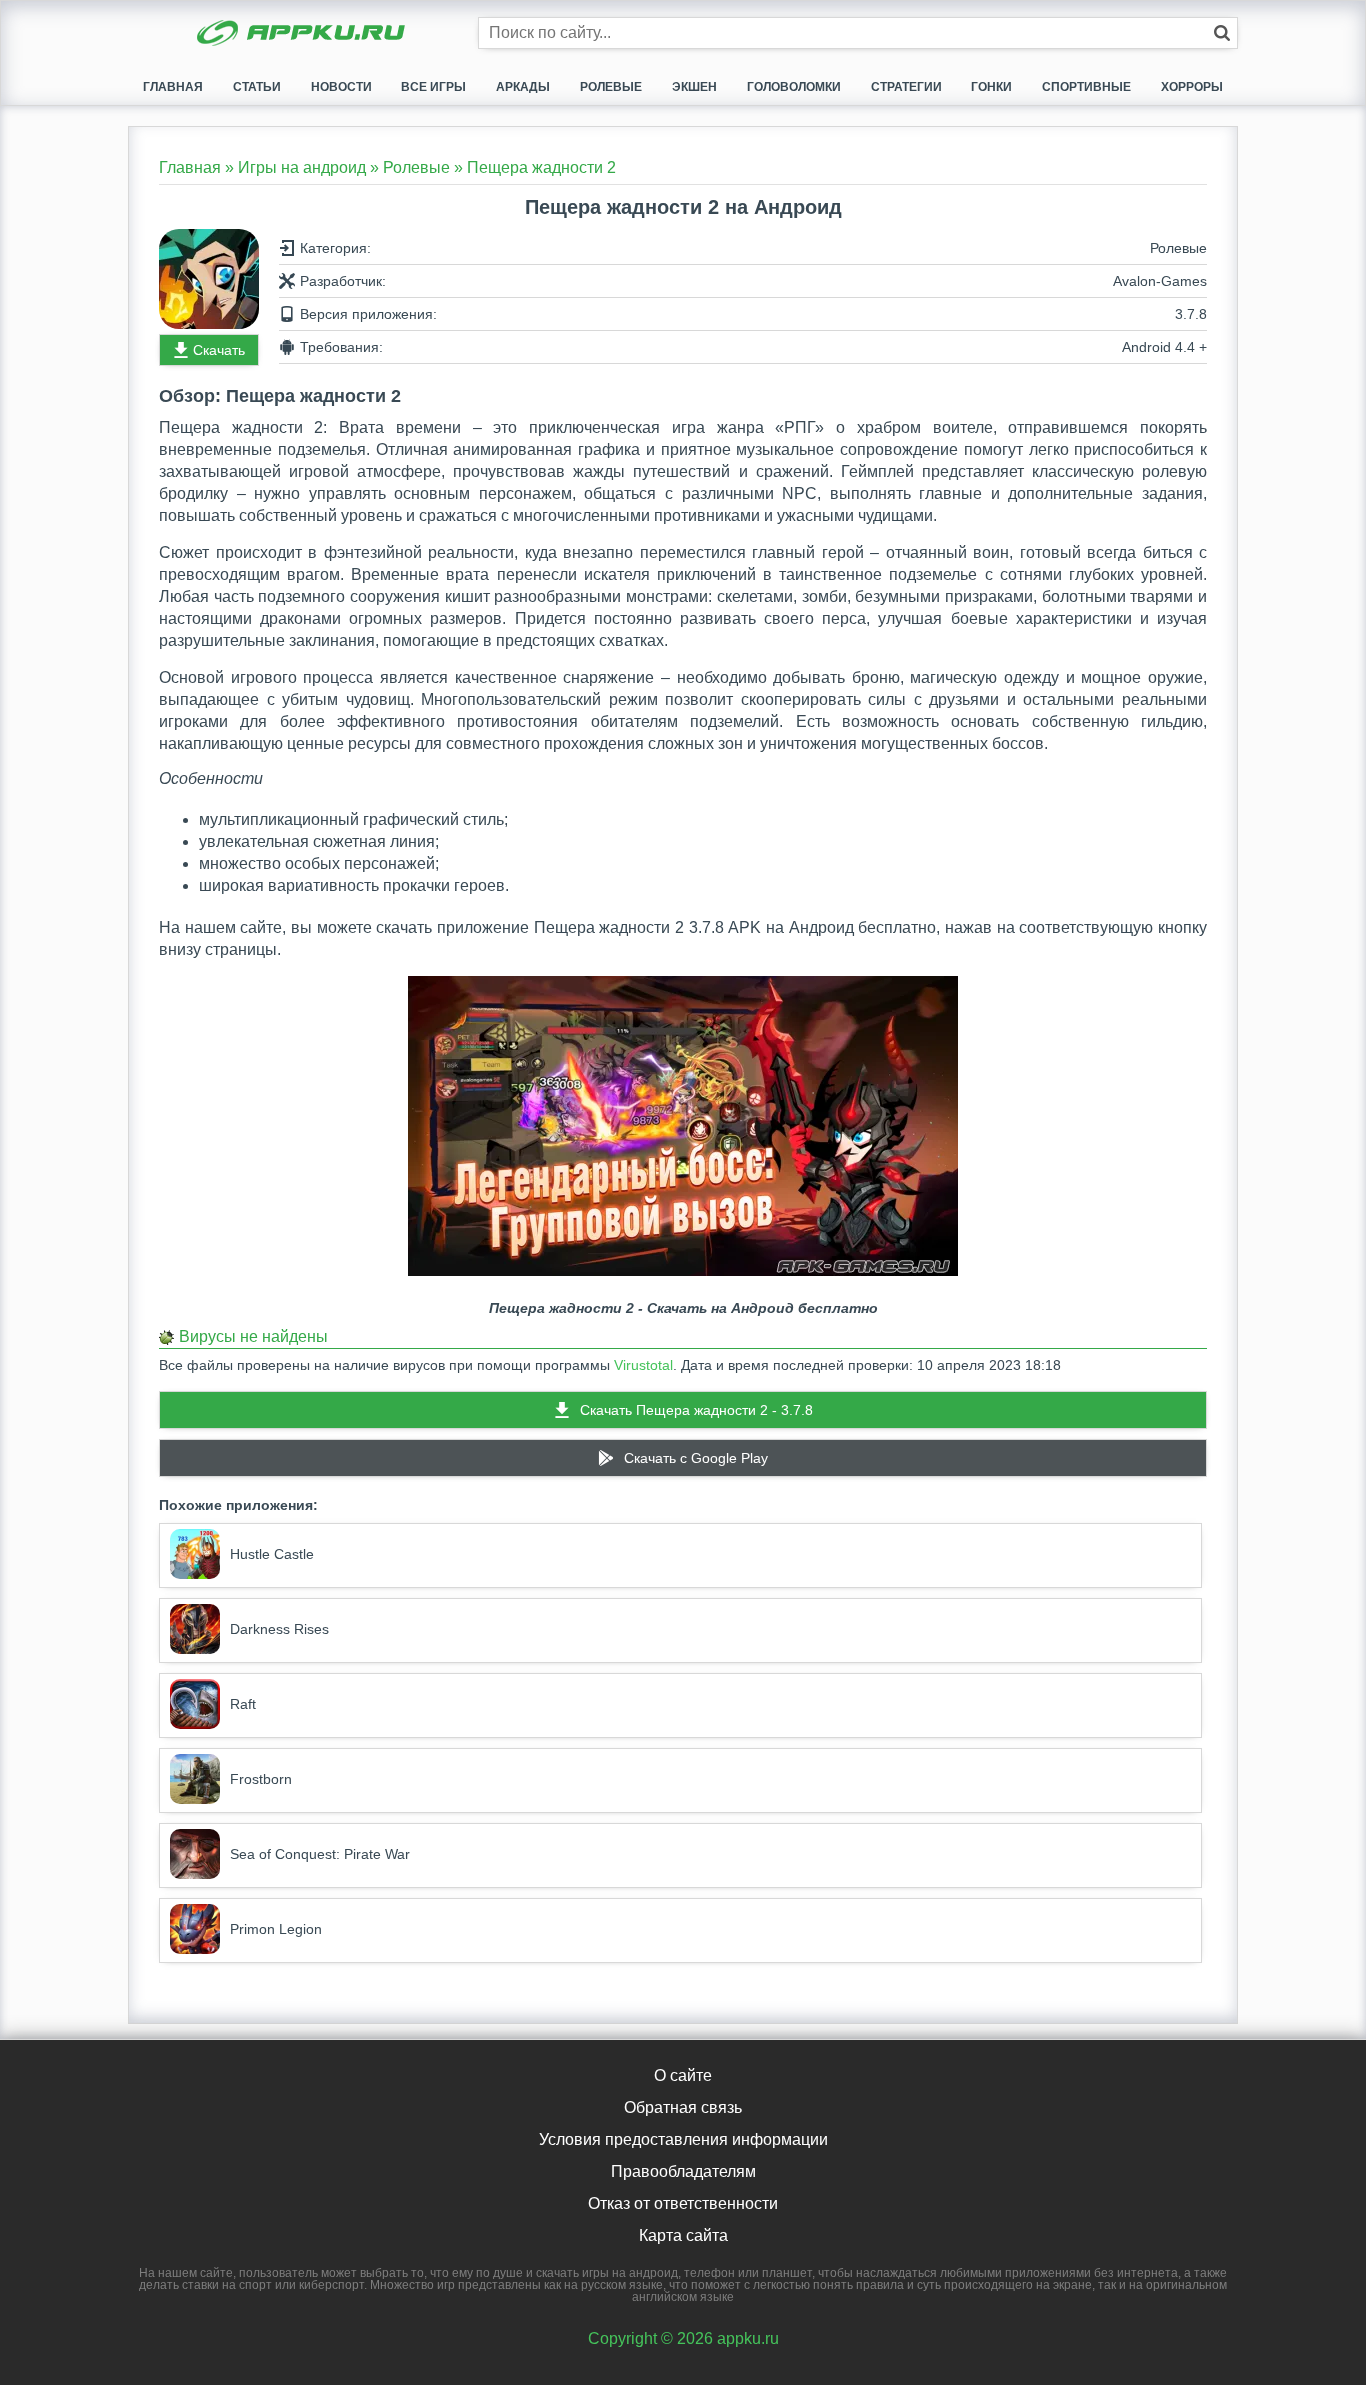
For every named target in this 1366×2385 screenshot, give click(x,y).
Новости (341, 87)
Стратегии (906, 87)
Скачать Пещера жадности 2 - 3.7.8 (696, 1410)
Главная (173, 87)
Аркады (523, 87)
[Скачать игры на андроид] (303, 35)
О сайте (683, 2075)
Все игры (433, 87)
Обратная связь (683, 2107)
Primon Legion (276, 1929)
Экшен (694, 87)
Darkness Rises (279, 1629)
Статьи (257, 87)
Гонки (991, 87)
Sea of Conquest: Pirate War (320, 1854)
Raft (243, 1704)
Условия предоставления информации (683, 2139)
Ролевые (611, 87)
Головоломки (794, 87)
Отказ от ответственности (683, 2203)
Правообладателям (683, 2171)
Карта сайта (683, 2235)
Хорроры (1192, 87)
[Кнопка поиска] (1222, 33)
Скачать (219, 350)
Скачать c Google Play (696, 1458)
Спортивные (1086, 87)
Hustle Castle (272, 1554)
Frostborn (261, 1779)
